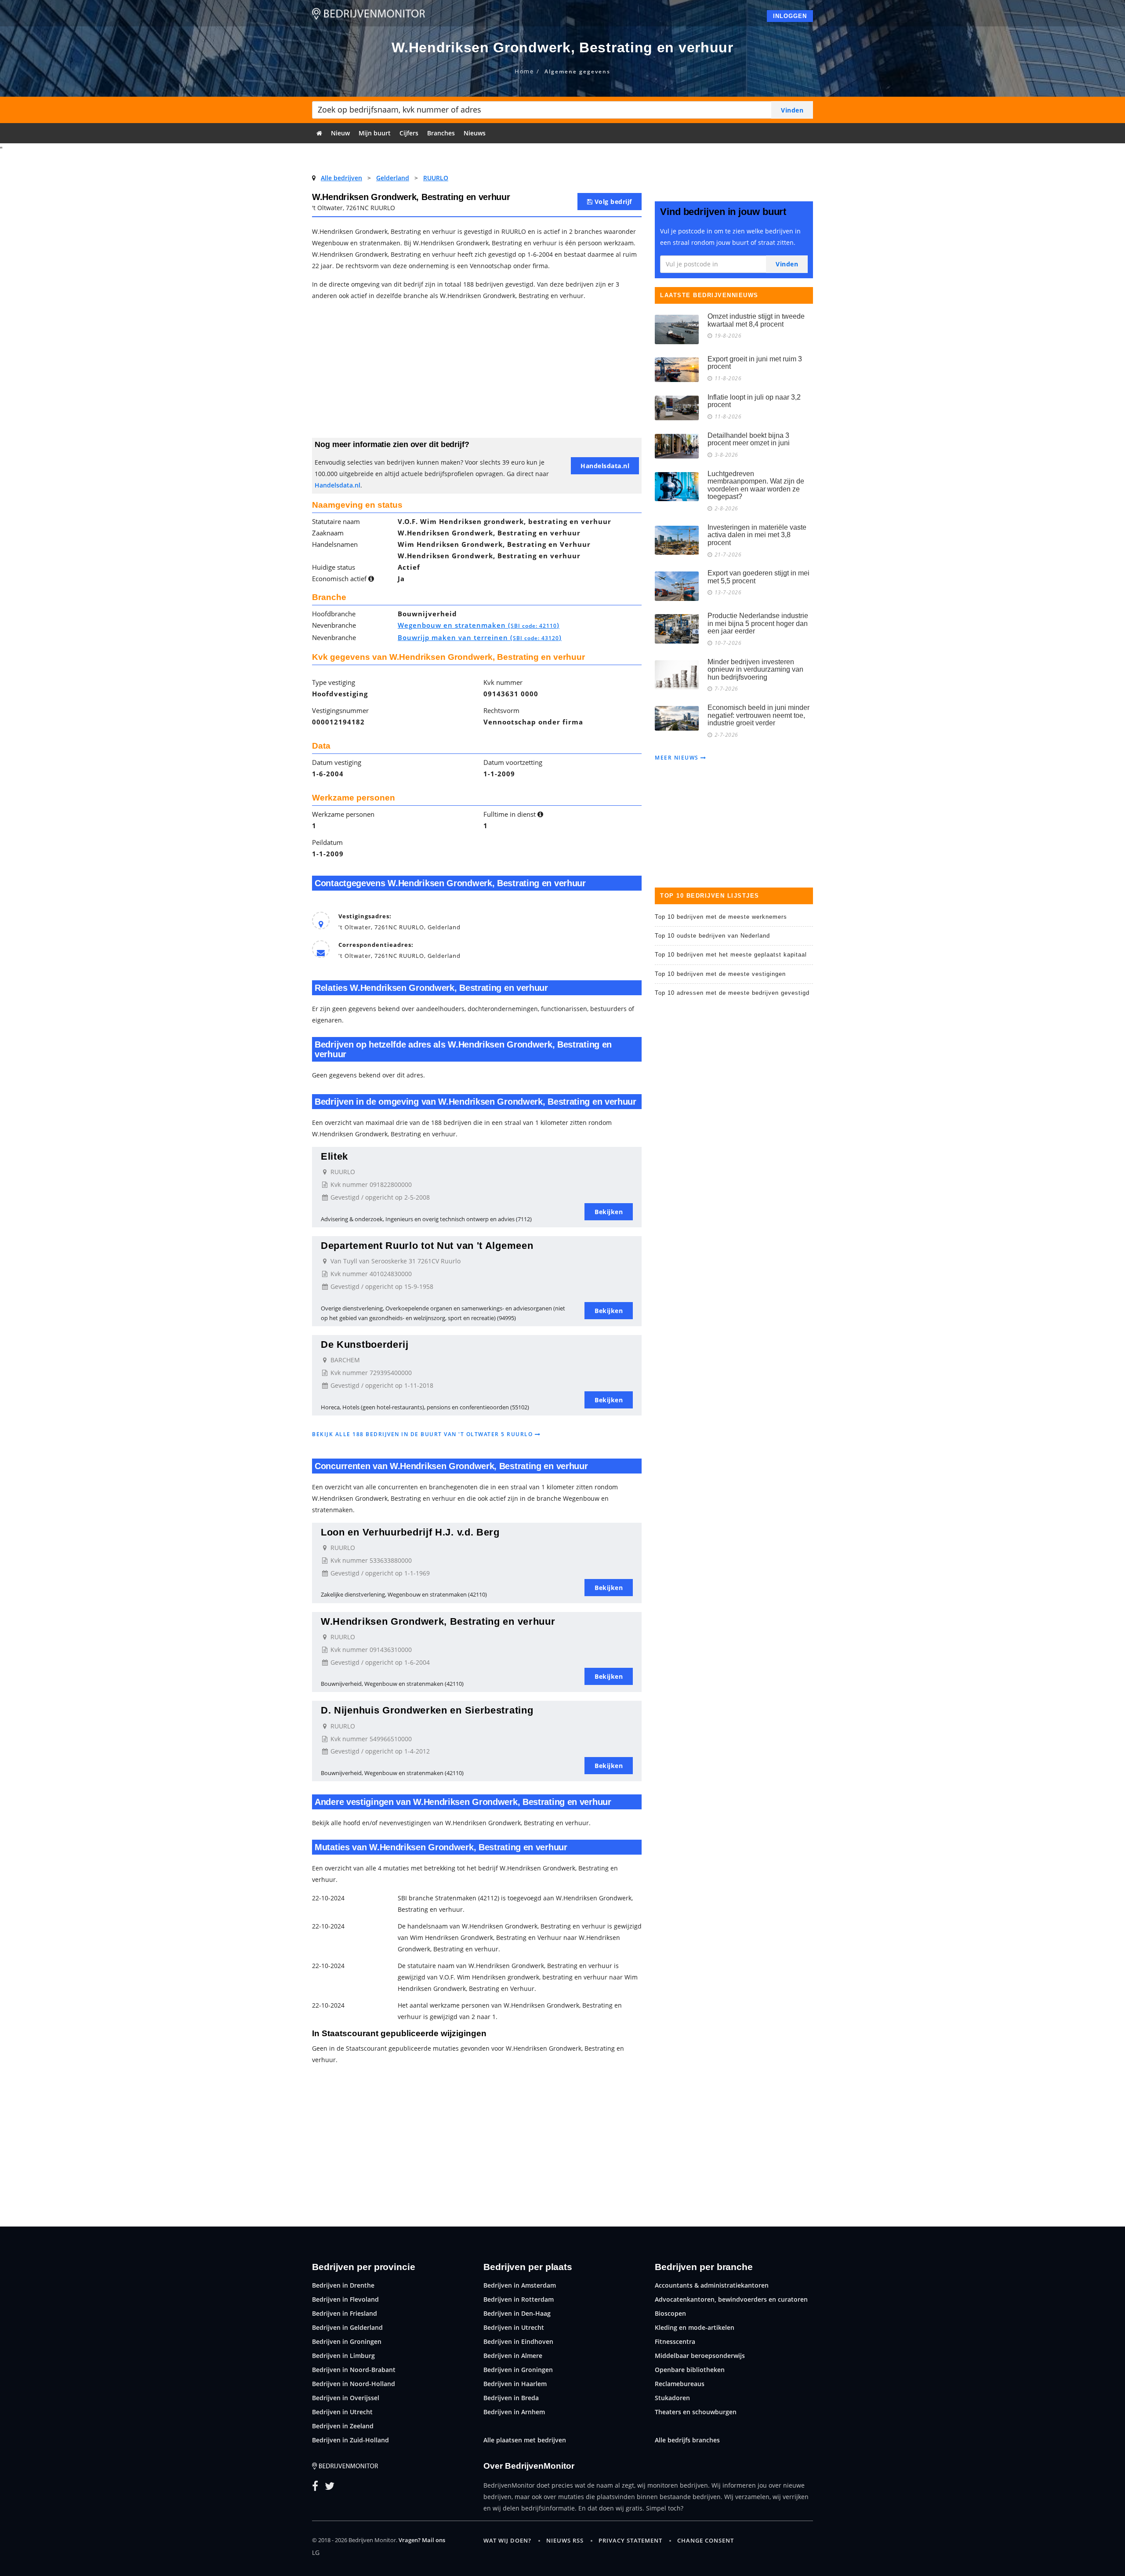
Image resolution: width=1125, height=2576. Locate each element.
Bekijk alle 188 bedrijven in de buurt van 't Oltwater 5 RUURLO (423, 1434)
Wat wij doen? (507, 2540)
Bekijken (609, 1212)
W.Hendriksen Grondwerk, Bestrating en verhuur (438, 1621)
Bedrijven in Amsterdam (520, 2285)
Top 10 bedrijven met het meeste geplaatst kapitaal (731, 955)
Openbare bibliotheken (690, 2370)
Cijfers (409, 133)
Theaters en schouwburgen (696, 2412)
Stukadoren (672, 2398)
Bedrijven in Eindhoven (518, 2341)
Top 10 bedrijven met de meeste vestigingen (720, 974)
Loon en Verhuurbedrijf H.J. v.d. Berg (410, 1532)
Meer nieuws (678, 758)
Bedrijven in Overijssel (346, 2398)
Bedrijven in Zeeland (343, 2426)
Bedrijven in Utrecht (342, 2412)
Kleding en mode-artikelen (695, 2327)
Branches (441, 133)
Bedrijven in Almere (513, 2356)
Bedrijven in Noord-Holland (354, 2384)
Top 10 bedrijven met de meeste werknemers (721, 917)
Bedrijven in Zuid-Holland (350, 2440)
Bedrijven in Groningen (347, 2341)
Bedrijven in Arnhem (514, 2412)
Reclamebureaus (680, 2384)
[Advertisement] (477, 372)
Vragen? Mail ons (422, 2540)
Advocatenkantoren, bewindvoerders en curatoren (731, 2299)
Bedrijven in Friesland (345, 2313)
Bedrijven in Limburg (343, 2356)
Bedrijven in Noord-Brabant (354, 2370)
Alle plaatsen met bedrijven (525, 2440)
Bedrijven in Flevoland (345, 2299)
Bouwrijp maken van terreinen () (480, 637)
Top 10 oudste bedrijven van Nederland (712, 936)
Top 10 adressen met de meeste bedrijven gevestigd (732, 993)
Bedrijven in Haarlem (515, 2384)
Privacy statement (630, 2540)
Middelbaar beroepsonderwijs (700, 2356)
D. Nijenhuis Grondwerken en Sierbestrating (427, 1710)
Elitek (334, 1156)
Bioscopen (670, 2313)
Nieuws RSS (565, 2540)
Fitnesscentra (675, 2341)
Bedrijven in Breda (511, 2398)
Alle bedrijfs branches (687, 2440)
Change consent (706, 2540)
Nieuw (340, 133)
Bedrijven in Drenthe (343, 2285)
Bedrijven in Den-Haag (517, 2313)
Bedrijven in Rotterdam (519, 2299)
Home (524, 71)
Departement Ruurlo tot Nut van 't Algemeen (427, 1246)
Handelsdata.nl (337, 485)
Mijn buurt (375, 133)
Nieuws (475, 133)
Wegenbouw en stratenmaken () (479, 625)
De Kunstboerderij (365, 1344)
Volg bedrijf (612, 202)
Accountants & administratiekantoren (712, 2285)
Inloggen (790, 16)
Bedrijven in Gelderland (347, 2327)
